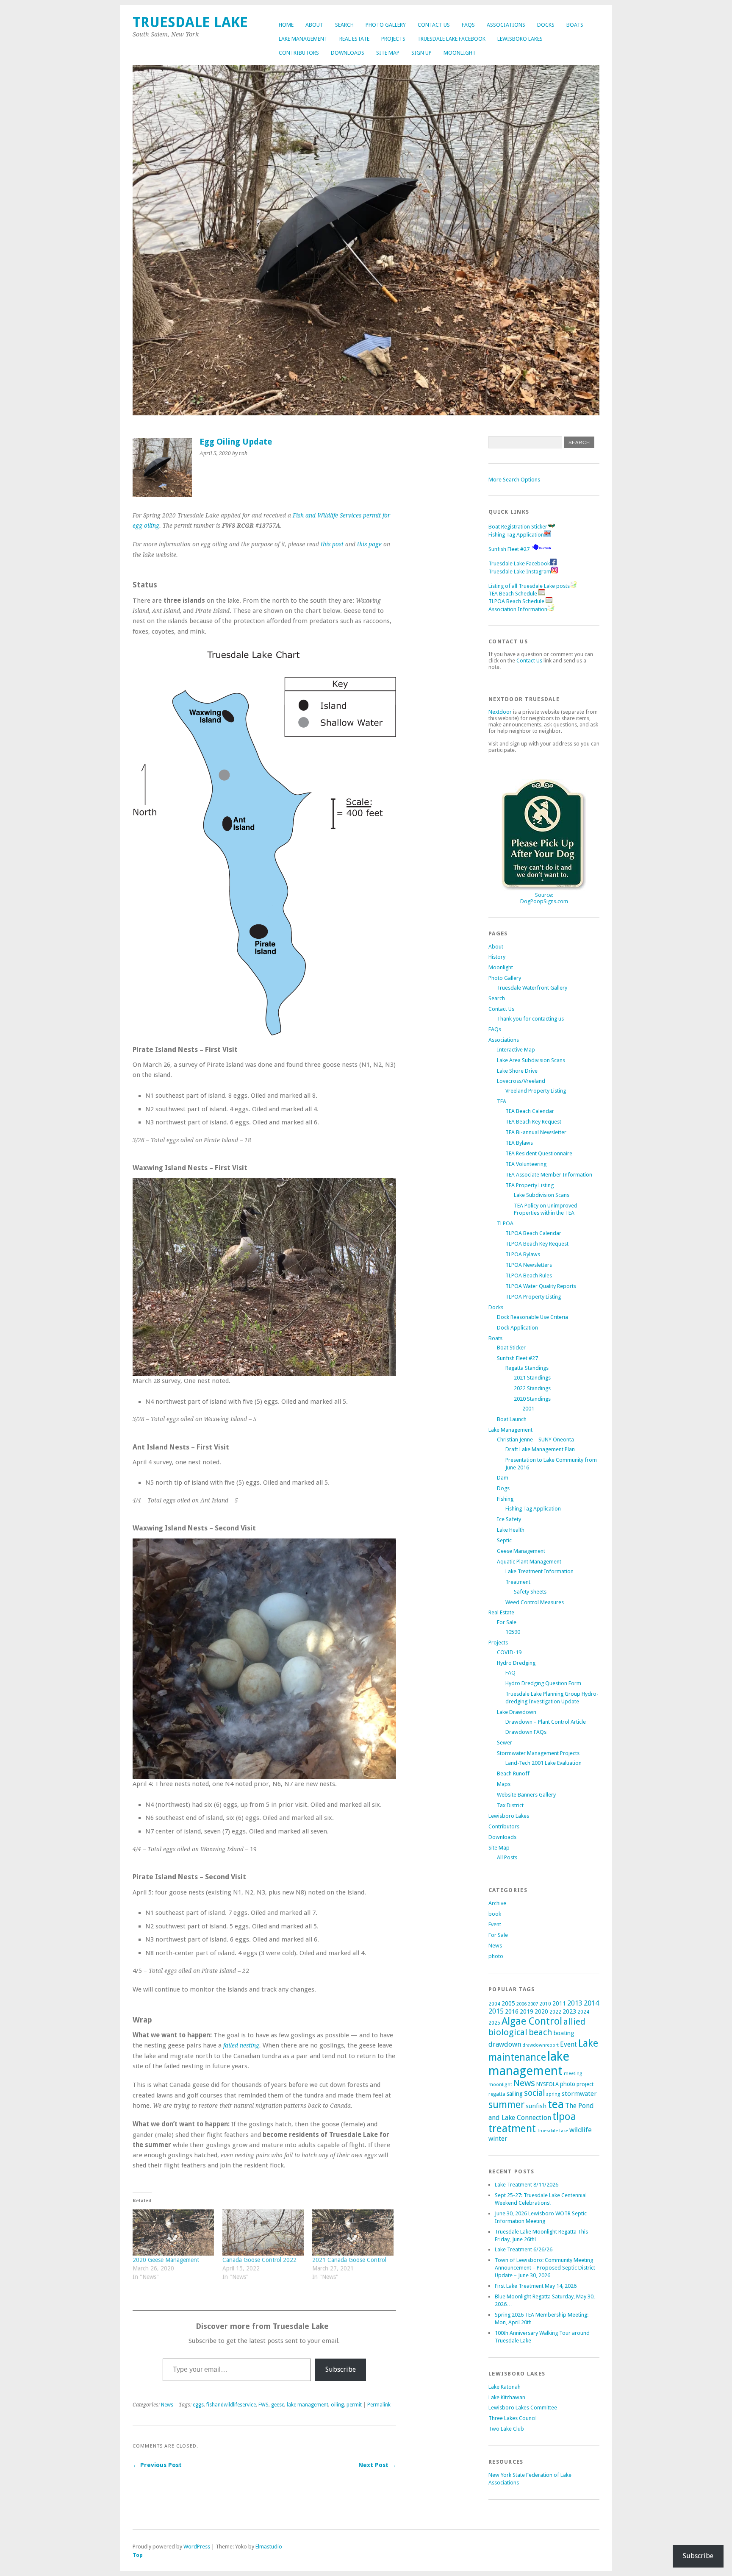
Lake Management (303, 39)
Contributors (299, 53)
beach (541, 2032)
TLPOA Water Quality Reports (541, 1286)
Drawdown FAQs (526, 1732)
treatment (512, 2129)
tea (556, 2104)
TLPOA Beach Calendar (533, 1233)
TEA (502, 1101)
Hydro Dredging (516, 1663)
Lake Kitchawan (507, 2397)
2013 (575, 2003)
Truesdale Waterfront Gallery (532, 988)
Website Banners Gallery (526, 1795)
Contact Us (434, 25)
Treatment (518, 1582)
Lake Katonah (505, 2387)
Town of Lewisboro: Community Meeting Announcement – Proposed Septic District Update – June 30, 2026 (545, 2268)
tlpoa (564, 2117)
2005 (508, 2003)
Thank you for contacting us (530, 1019)
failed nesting (241, 2045)
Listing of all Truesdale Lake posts (529, 586)
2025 (494, 2023)
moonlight (500, 2085)
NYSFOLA (548, 2084)
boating (564, 2033)
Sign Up (421, 53)
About (314, 25)
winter (498, 2139)
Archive (497, 1903)
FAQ (510, 1673)
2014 (591, 2003)
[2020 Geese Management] (173, 2233)
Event (495, 1924)
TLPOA (505, 1223)
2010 (545, 2004)
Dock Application (517, 1328)
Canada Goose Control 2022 (259, 2260)
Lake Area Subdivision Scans (531, 1060)
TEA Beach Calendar (530, 1111)
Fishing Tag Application (516, 535)
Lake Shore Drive (517, 1071)
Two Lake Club (506, 2429)
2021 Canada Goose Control (349, 2260)
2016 (512, 2011)
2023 (569, 2011)
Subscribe (341, 2369)
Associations (506, 25)
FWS (263, 2405)
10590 (513, 1632)
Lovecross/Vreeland (521, 1081)
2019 (527, 2011)
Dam (503, 1478)
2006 (521, 2004)
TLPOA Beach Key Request (537, 1244)
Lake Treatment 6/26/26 (524, 2249)
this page (369, 544)
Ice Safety (509, 1519)
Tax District (510, 1805)
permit (354, 2405)
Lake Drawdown (517, 1712)
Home (286, 25)
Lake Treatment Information (539, 1571)
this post (332, 544)
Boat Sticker (511, 1348)
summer (506, 2105)
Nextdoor (500, 712)
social (534, 2093)
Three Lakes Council (513, 2418)
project (585, 2084)
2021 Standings (532, 1378)
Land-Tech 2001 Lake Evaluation (543, 1763)
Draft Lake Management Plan (540, 1449)
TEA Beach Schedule (513, 594)
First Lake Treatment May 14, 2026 (536, 2286)
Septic (504, 1540)
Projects (393, 39)
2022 (555, 2012)
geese (278, 2405)
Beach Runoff (513, 1773)
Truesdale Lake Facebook (451, 39)
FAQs (468, 25)
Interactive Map (516, 1050)
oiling (337, 2405)
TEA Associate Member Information (549, 1175)
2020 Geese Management (166, 2260)
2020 (541, 2011)
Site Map (388, 53)
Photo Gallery (386, 25)
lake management (308, 2405)
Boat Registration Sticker (518, 527)
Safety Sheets (530, 1592)
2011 (559, 2003)
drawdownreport (541, 2045)
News (167, 2405)
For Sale (507, 1622)
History (497, 957)
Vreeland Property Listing (536, 1091)
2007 (533, 2004)
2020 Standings (532, 1399)
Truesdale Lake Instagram (520, 572)
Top (138, 2555)
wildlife (581, 2130)
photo (496, 1956)
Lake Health (511, 1530)
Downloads (348, 53)
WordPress (197, 2547)
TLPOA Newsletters (529, 1265)
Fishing (505, 1499)
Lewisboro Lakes (520, 39)
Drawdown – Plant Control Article (546, 1722)
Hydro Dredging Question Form (543, 1683)
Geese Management (521, 1551)
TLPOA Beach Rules (529, 1275)
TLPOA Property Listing (533, 1297)
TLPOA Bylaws (523, 1254)
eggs (198, 2405)
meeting (573, 2074)
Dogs (503, 1488)
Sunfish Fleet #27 (509, 549)
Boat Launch (512, 1419)
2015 (496, 2011)
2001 (528, 1409)
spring (553, 2094)
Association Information (518, 609)
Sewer (505, 1743)
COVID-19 (509, 1652)
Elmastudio (269, 2547)
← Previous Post (157, 2465)
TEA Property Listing (530, 1185)
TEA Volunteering (526, 1164)
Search (344, 25)
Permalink (379, 2405)
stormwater (579, 2094)
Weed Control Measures (535, 1602)
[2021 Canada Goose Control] (353, 2233)
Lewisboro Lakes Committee (523, 2408)
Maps (504, 1784)
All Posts (507, 1857)
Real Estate (354, 39)
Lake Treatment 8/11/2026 (527, 2185)
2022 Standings (532, 1388)
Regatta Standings (527, 1368)
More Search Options (514, 480)
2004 (494, 2004)
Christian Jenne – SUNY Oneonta (535, 1440)
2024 (583, 2012)
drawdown (505, 2044)
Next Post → (377, 2465)
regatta (497, 2094)
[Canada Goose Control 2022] (263, 2233)
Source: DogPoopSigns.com (544, 898)
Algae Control (532, 2021)
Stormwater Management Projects (538, 1753)
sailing (515, 2094)
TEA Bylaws (519, 1143)
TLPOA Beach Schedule (517, 601)
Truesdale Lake (194, 22)
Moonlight (460, 53)
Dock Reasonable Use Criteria (532, 1317)
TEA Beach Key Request (533, 1122)
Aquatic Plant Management (529, 1562)
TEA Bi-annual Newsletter (536, 1132)
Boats (575, 25)
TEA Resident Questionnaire (539, 1153)
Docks (546, 25)
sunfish (536, 2106)
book (495, 1914)
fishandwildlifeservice (231, 2405)
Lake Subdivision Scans (542, 1195)
